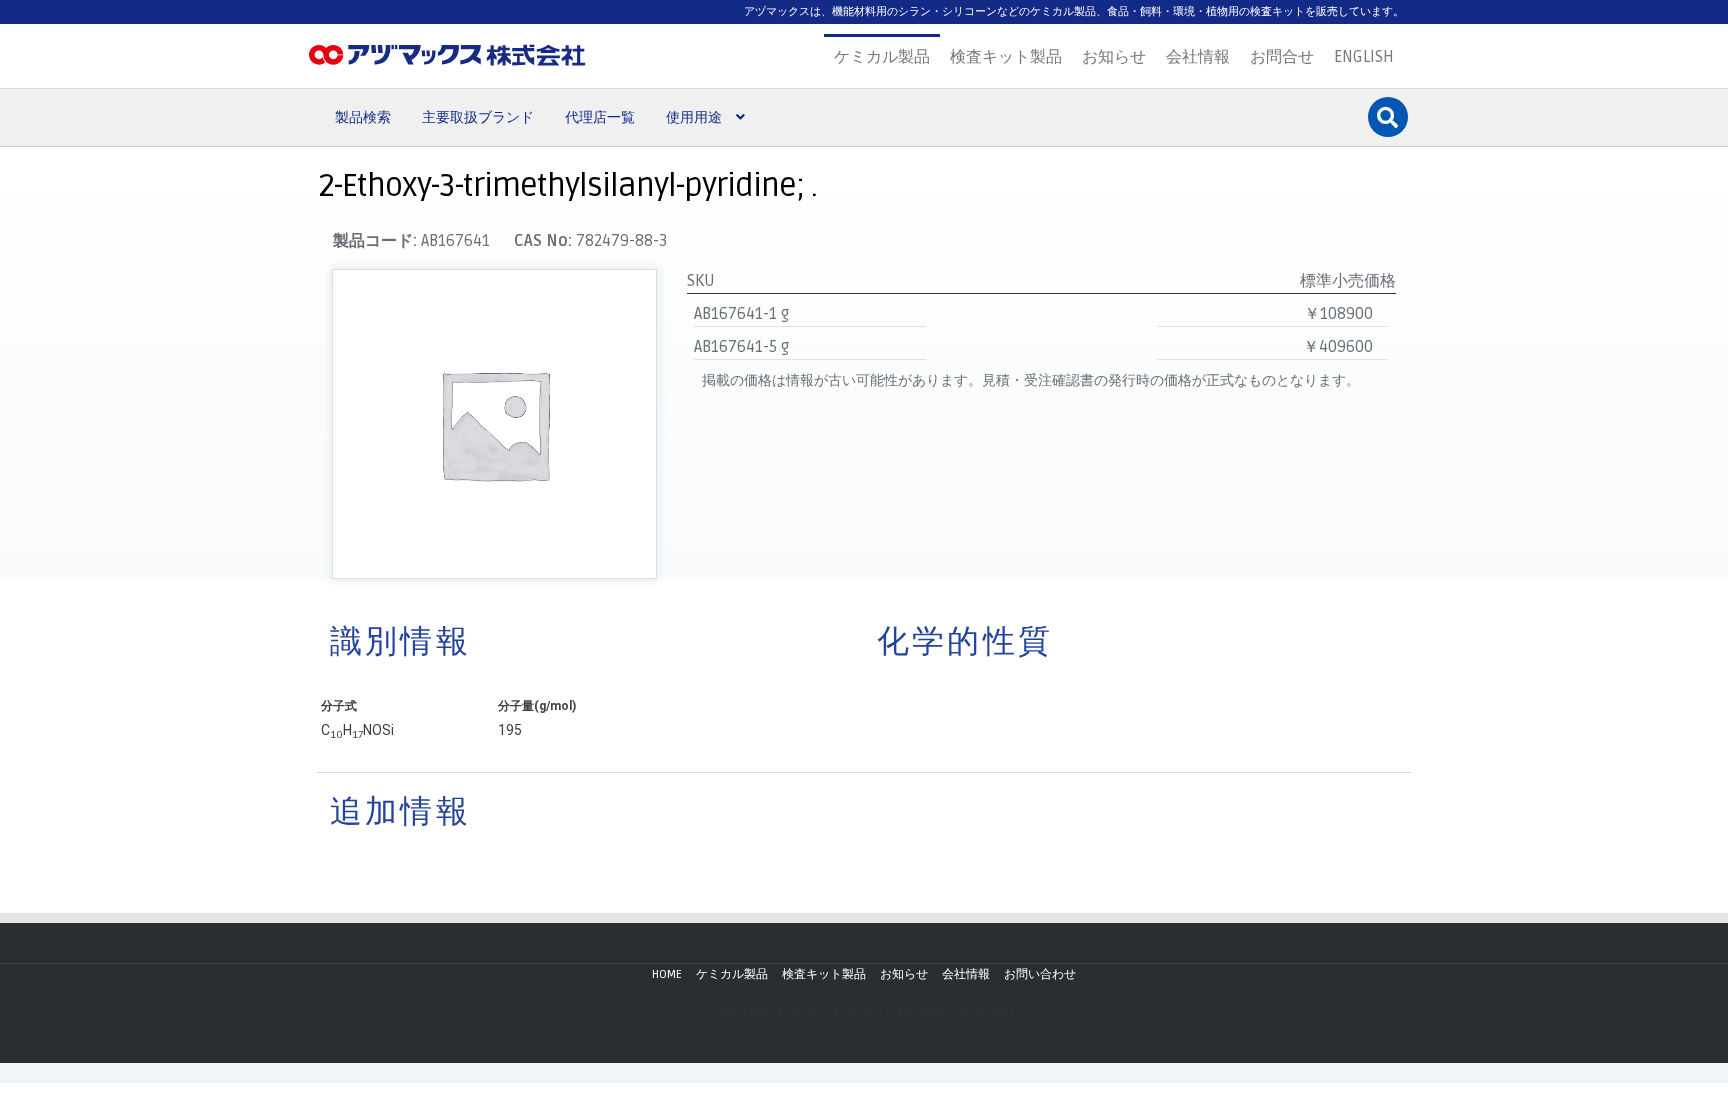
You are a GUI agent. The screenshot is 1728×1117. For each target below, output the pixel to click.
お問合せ (1282, 57)
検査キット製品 (1006, 57)
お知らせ (1114, 57)
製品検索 (363, 117)
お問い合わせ (1040, 974)
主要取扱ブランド (478, 117)
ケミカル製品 (882, 57)
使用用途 (694, 117)
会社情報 (1198, 57)
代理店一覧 (600, 117)
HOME (667, 974)
